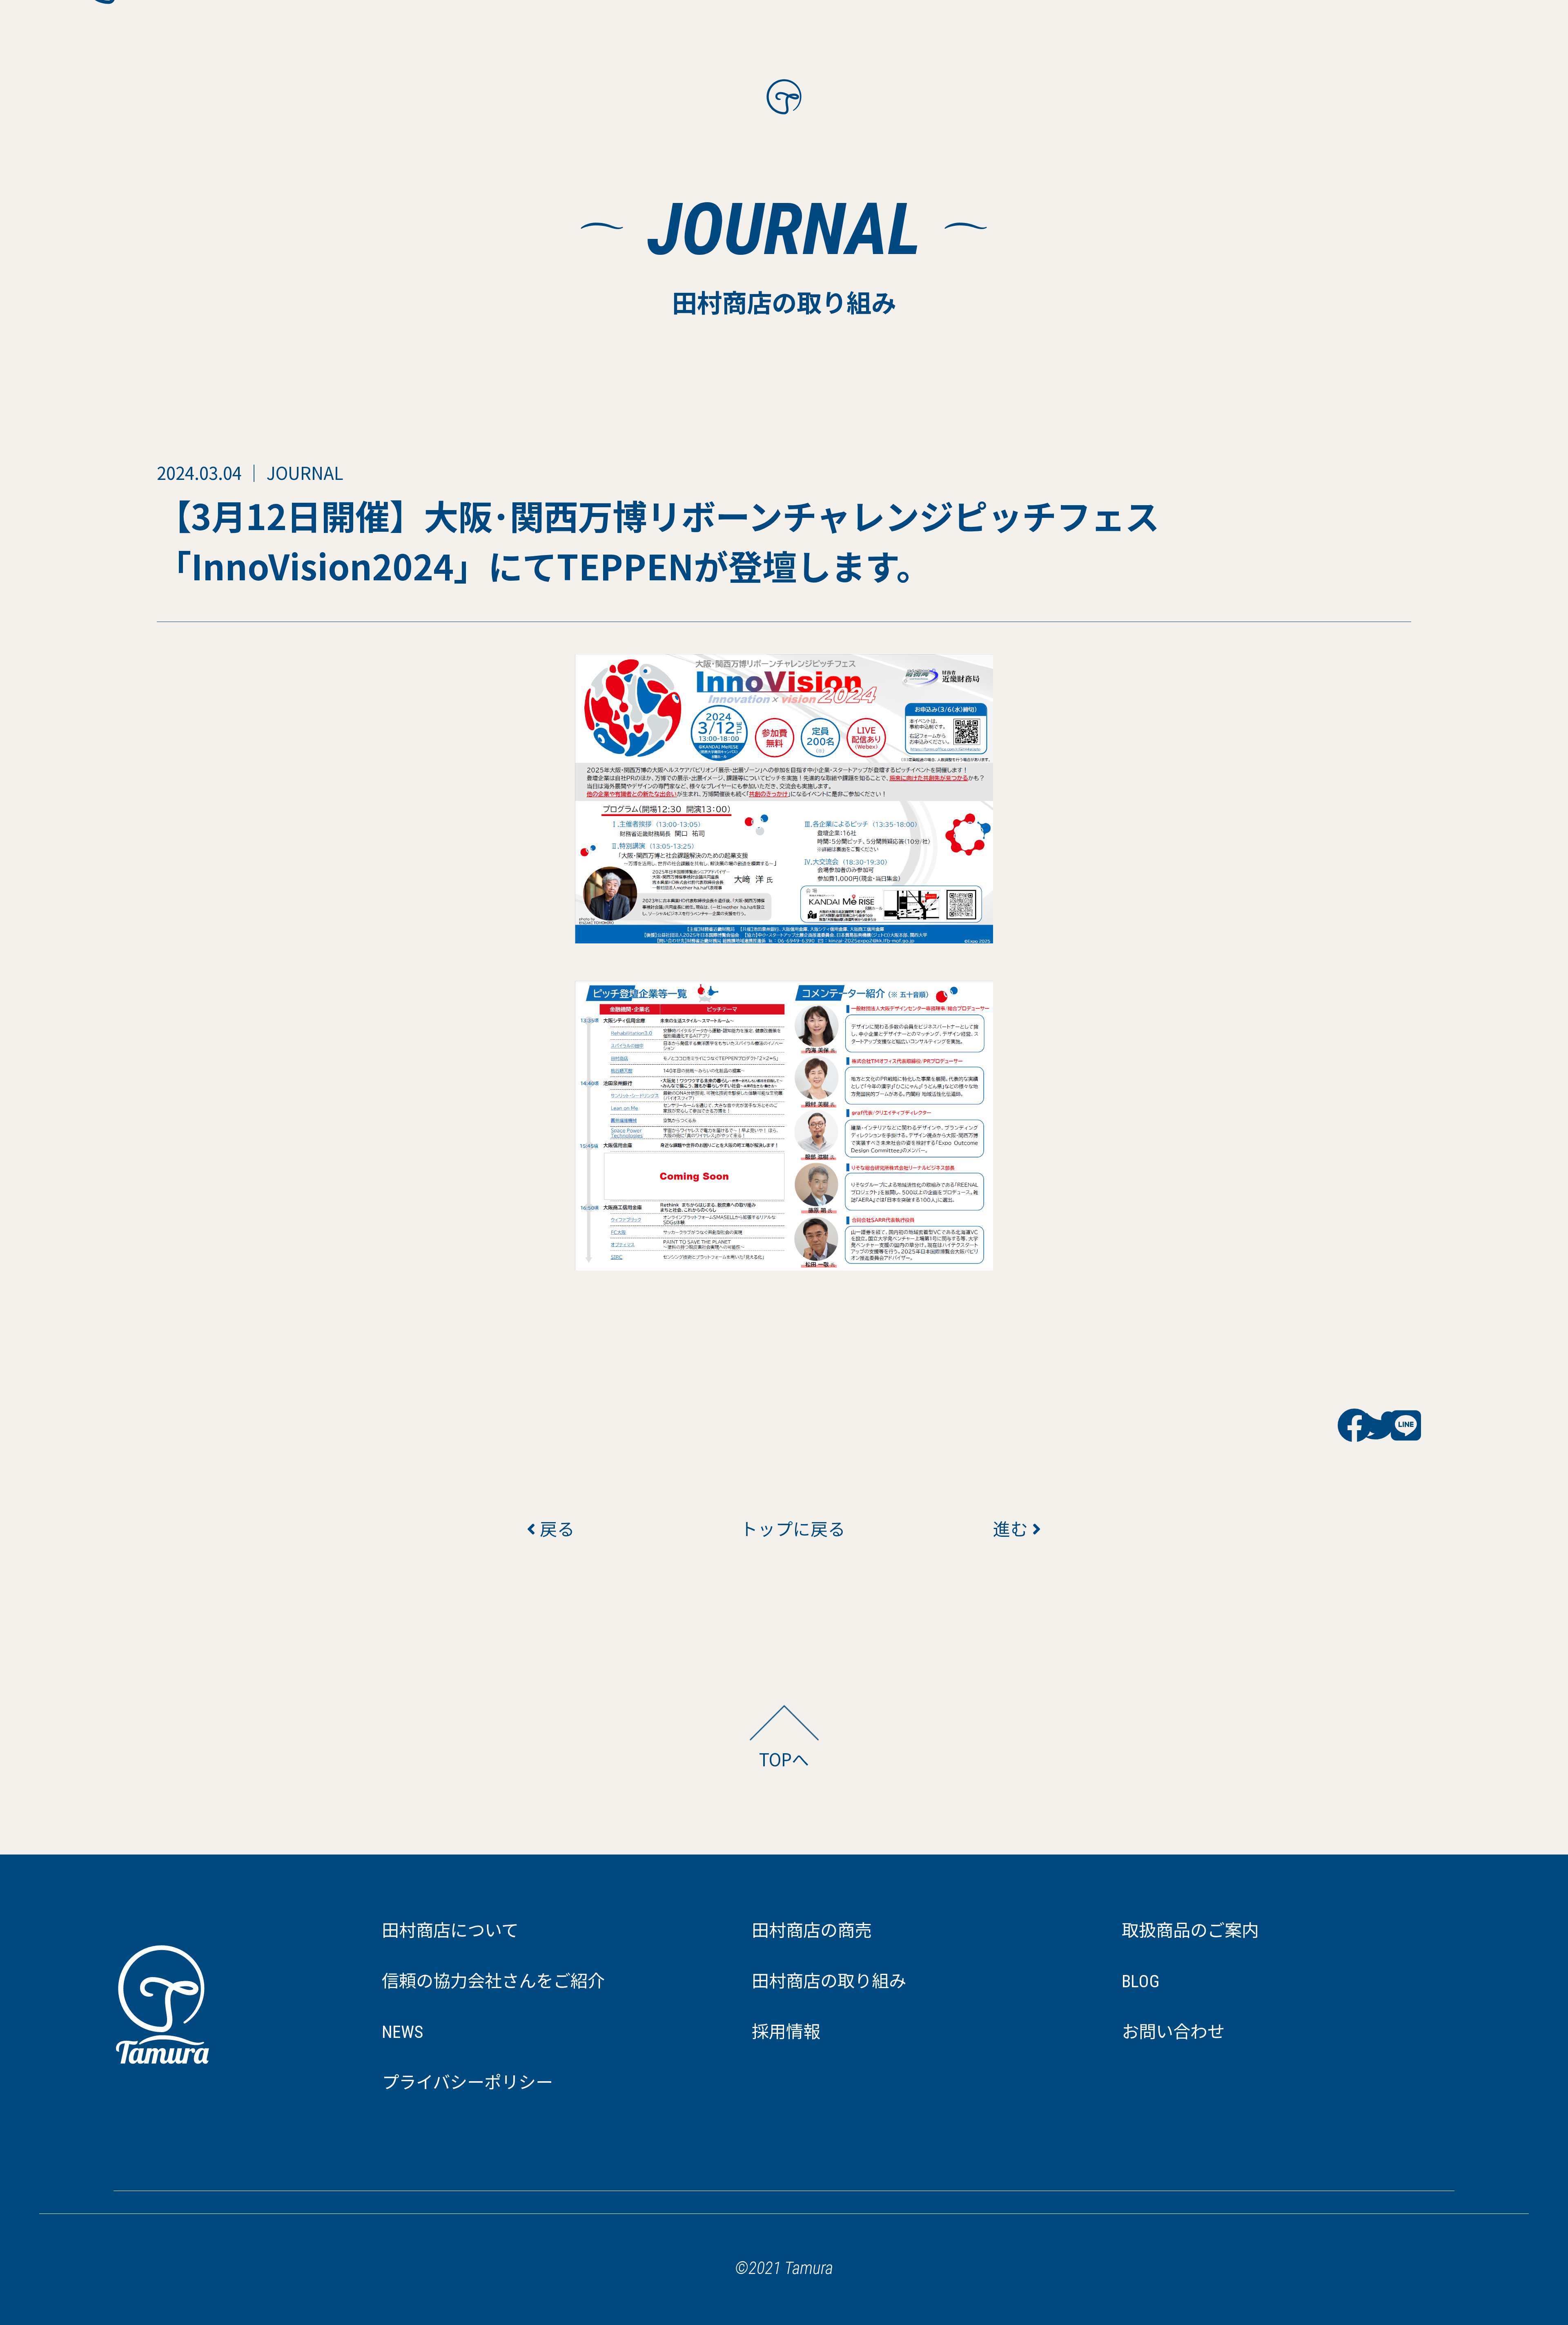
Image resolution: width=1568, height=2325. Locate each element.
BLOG (1141, 1981)
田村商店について (450, 1931)
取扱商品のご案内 (1190, 1931)
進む (1013, 1528)
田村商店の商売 (812, 1931)
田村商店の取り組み (829, 1981)
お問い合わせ (1173, 2032)
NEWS (402, 2032)
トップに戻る (784, 1528)
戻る (555, 1528)
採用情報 (786, 2032)
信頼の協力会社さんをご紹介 (493, 1981)
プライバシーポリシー (467, 2083)
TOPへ (784, 1759)
